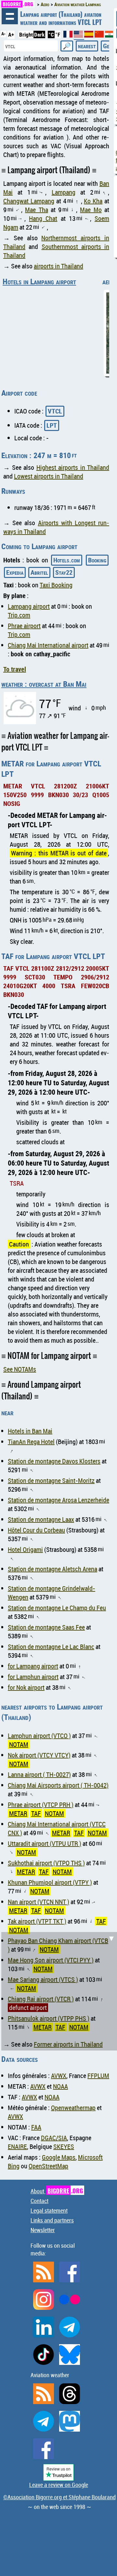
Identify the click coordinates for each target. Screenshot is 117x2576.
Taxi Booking (56, 585)
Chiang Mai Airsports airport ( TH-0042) (58, 1785)
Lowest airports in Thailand (49, 476)
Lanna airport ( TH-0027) (39, 1774)
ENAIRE (17, 2147)
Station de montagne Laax (41, 1519)
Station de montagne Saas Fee (46, 1627)
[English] (79, 37)
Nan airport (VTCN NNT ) (39, 1902)
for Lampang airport (33, 1666)
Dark (39, 34)
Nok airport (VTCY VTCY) (39, 1755)
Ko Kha (93, 201)
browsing (10, 16)
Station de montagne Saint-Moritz (51, 1480)
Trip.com (19, 615)
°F (58, 34)
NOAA (60, 2086)
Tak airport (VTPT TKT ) (37, 1921)
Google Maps (59, 2157)
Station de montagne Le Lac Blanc (51, 1647)
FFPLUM (98, 2076)
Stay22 (64, 572)
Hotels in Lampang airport (39, 281)
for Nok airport (26, 1687)
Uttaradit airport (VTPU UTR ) (45, 1843)
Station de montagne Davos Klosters (54, 1461)
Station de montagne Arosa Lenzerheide (58, 1500)
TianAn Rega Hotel (31, 1442)
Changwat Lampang (29, 201)
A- (3, 34)
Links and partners (52, 2220)
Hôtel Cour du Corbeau (36, 1530)
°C (51, 34)
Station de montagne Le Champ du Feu (57, 1608)
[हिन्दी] (110, 35)
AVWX (59, 2076)
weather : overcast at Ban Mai (44, 684)
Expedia (15, 572)
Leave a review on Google (59, 2485)
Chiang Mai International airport (48, 645)
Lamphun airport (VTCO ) (39, 1736)
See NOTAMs (20, 1369)
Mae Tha (36, 210)
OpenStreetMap (48, 2166)
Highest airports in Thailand (73, 467)
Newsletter (43, 2230)
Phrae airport (24, 626)
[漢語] (99, 35)
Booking (97, 560)
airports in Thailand (58, 266)
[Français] (69, 35)
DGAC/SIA (54, 2138)
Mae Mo (91, 210)
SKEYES (64, 2147)
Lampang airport (29, 606)
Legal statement (49, 2210)
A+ (11, 34)
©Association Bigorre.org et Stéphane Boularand (59, 2497)
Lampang (64, 192)
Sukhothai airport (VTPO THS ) (46, 1863)
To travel (15, 669)
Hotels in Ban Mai (30, 1431)
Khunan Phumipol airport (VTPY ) (50, 1882)
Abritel (39, 572)
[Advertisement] (58, 1990)
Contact (39, 2201)
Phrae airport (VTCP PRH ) (41, 1805)
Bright (26, 34)
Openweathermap (73, 2108)
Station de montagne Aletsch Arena (52, 1569)
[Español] (89, 35)
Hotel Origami (25, 1549)
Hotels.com (67, 560)
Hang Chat (43, 218)
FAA (36, 2127)
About (57, 2191)
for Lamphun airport (33, 1677)
